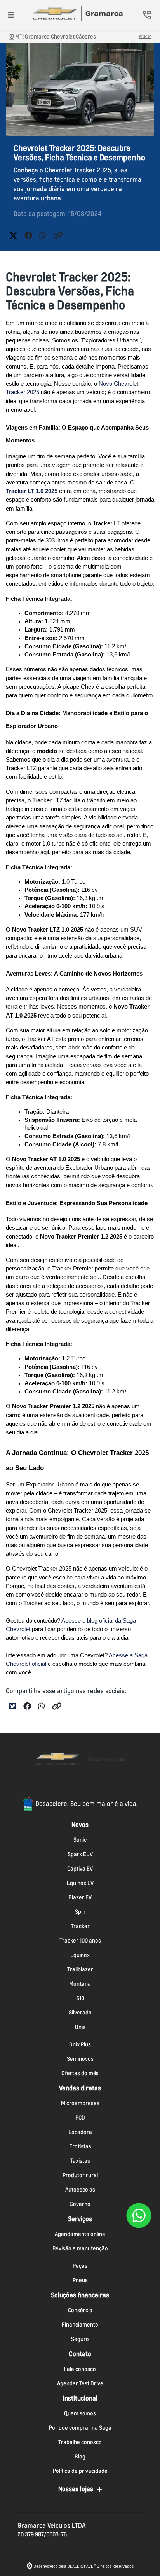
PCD (80, 2117)
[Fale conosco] (139, 2215)
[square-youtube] (99, 1785)
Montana (80, 1984)
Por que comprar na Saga (80, 2428)
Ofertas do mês (80, 2073)
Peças (80, 2266)
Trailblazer (80, 1969)
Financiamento (80, 2324)
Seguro (80, 2339)
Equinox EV (80, 1883)
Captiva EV (80, 1868)
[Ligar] (147, 15)
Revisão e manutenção (80, 2248)
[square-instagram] (80, 1785)
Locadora (80, 2132)
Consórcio (80, 2310)
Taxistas (80, 2161)
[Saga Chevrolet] (78, 13)
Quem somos (80, 2413)
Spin (80, 1912)
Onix (80, 2027)
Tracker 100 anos (80, 1940)
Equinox (80, 1955)
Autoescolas (80, 2189)
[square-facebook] (61, 1785)
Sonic (80, 1840)
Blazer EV (80, 1897)
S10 (80, 1998)
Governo (80, 2204)
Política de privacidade (80, 2471)
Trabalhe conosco (80, 2442)
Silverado (80, 2012)
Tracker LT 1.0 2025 (32, 491)
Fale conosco (80, 2369)
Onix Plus (80, 2044)
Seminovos (80, 2059)
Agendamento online (80, 2234)
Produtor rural (80, 2175)
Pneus (80, 2280)
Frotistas (80, 2146)
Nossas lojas (76, 2489)
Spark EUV (80, 1854)
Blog (80, 2456)
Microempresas (80, 2103)
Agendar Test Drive (80, 2383)
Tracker (80, 1926)
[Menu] (11, 15)
